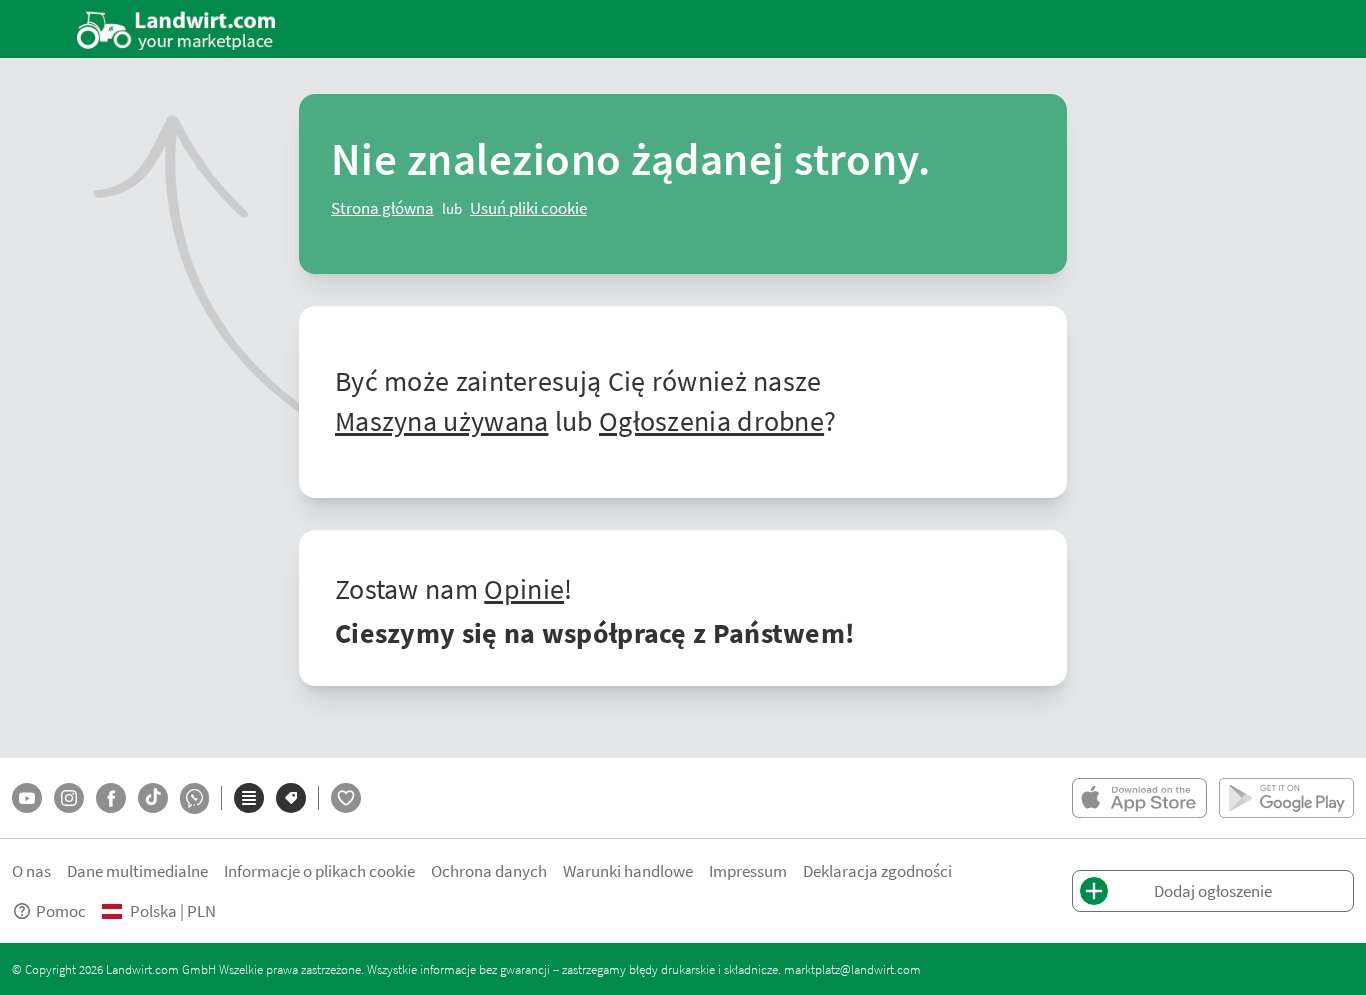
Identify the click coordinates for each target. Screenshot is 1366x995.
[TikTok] (153, 798)
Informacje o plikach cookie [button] (319, 870)
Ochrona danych (489, 870)
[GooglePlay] (1286, 798)
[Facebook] (111, 798)
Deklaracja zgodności (877, 870)
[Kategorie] (249, 798)
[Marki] (291, 798)
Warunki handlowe (628, 870)
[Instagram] (69, 798)
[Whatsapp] (194, 798)
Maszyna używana (442, 420)
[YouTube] (27, 798)
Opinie (524, 588)
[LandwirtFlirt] (346, 798)
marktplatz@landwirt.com (852, 969)
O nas (31, 870)
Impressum (748, 870)
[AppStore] (1139, 798)
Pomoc (61, 910)
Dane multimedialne (137, 870)
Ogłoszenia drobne (711, 420)
